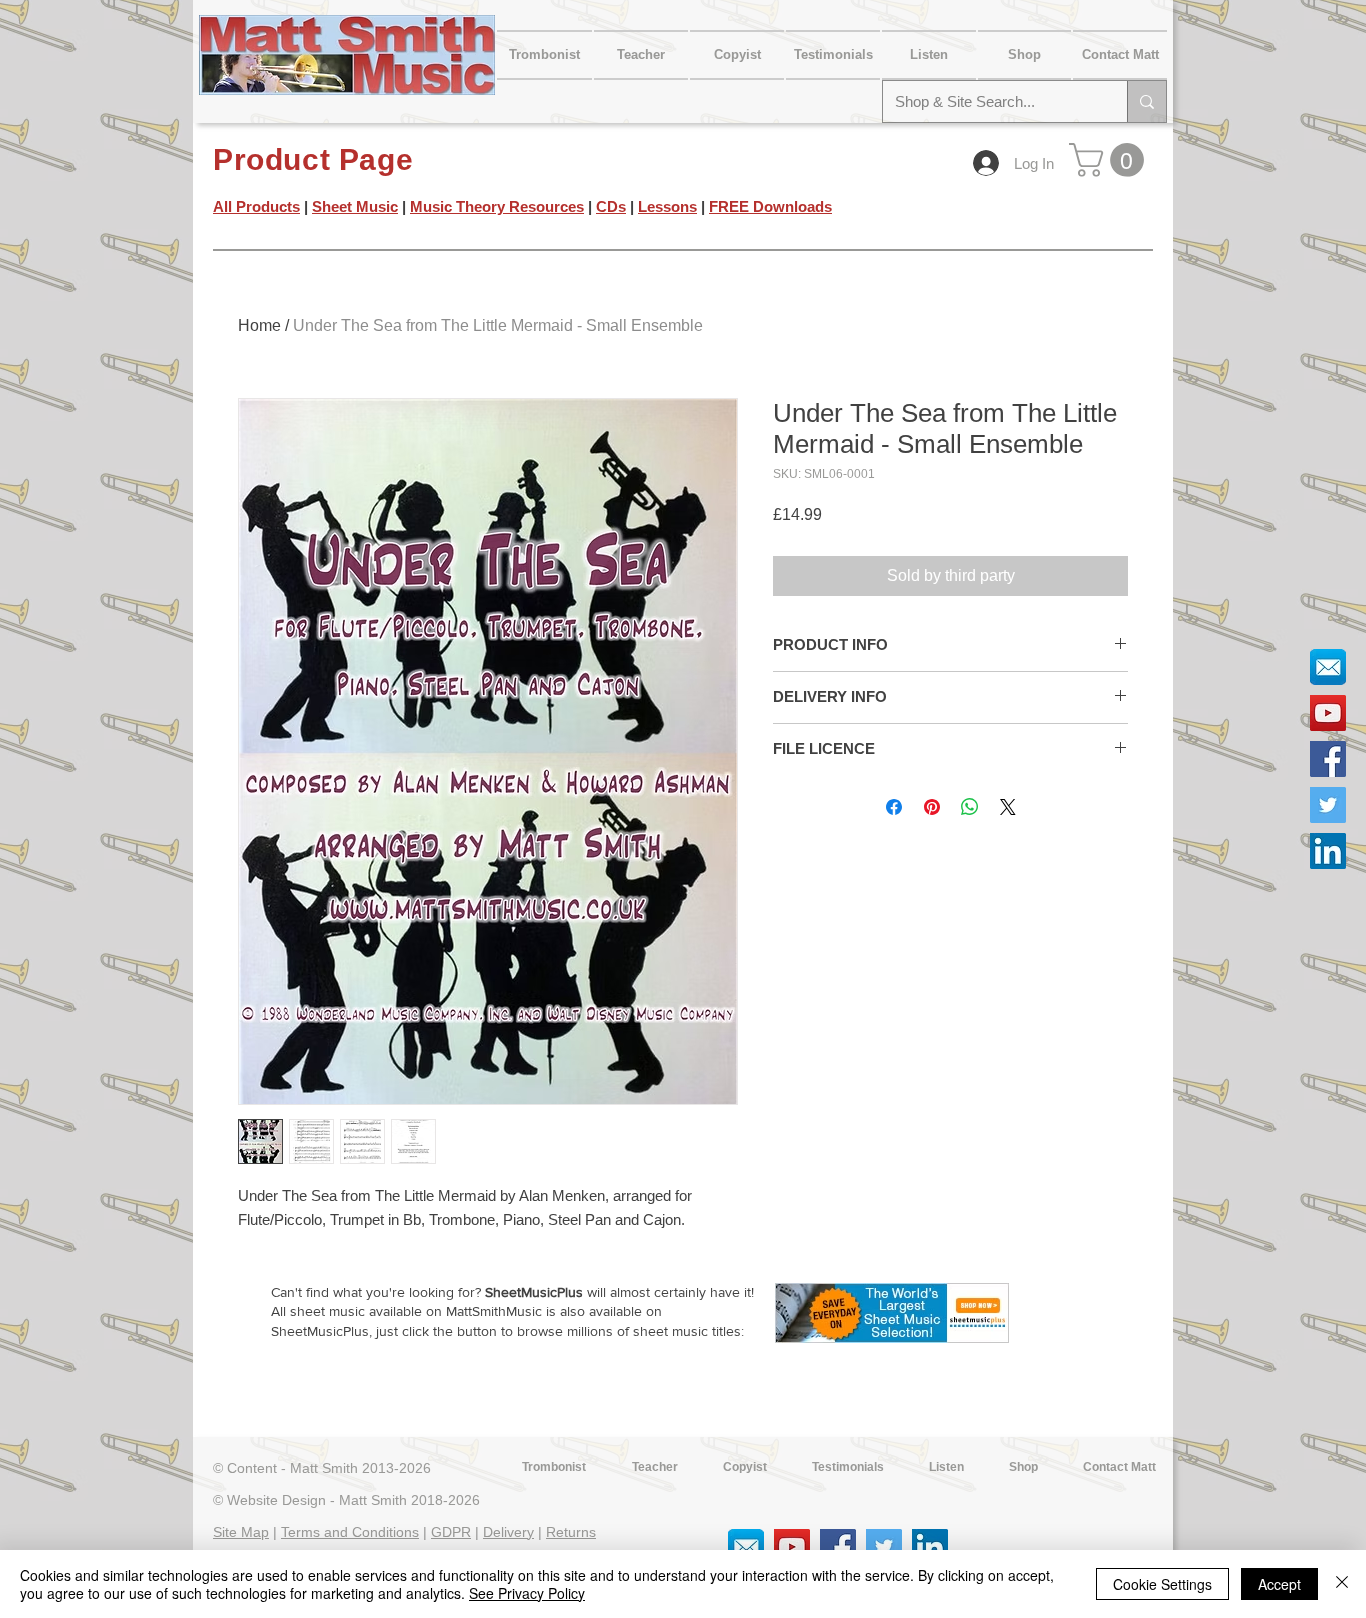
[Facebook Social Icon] (1328, 759)
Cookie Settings (1162, 1584)
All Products (256, 206)
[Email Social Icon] (1328, 667)
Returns (571, 1532)
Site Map (241, 1532)
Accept (1279, 1584)
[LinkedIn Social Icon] (1328, 851)
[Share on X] (1008, 807)
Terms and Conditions (350, 1532)
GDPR (451, 1532)
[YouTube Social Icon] (1328, 713)
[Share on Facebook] (894, 807)
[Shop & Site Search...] (1146, 101)
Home (259, 325)
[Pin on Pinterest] (932, 807)
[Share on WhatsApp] (970, 807)
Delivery (508, 1532)
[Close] (1342, 1584)
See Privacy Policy (527, 1593)
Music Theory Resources (497, 206)
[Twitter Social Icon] (1328, 805)
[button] (1119, 55)
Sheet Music (355, 206)
